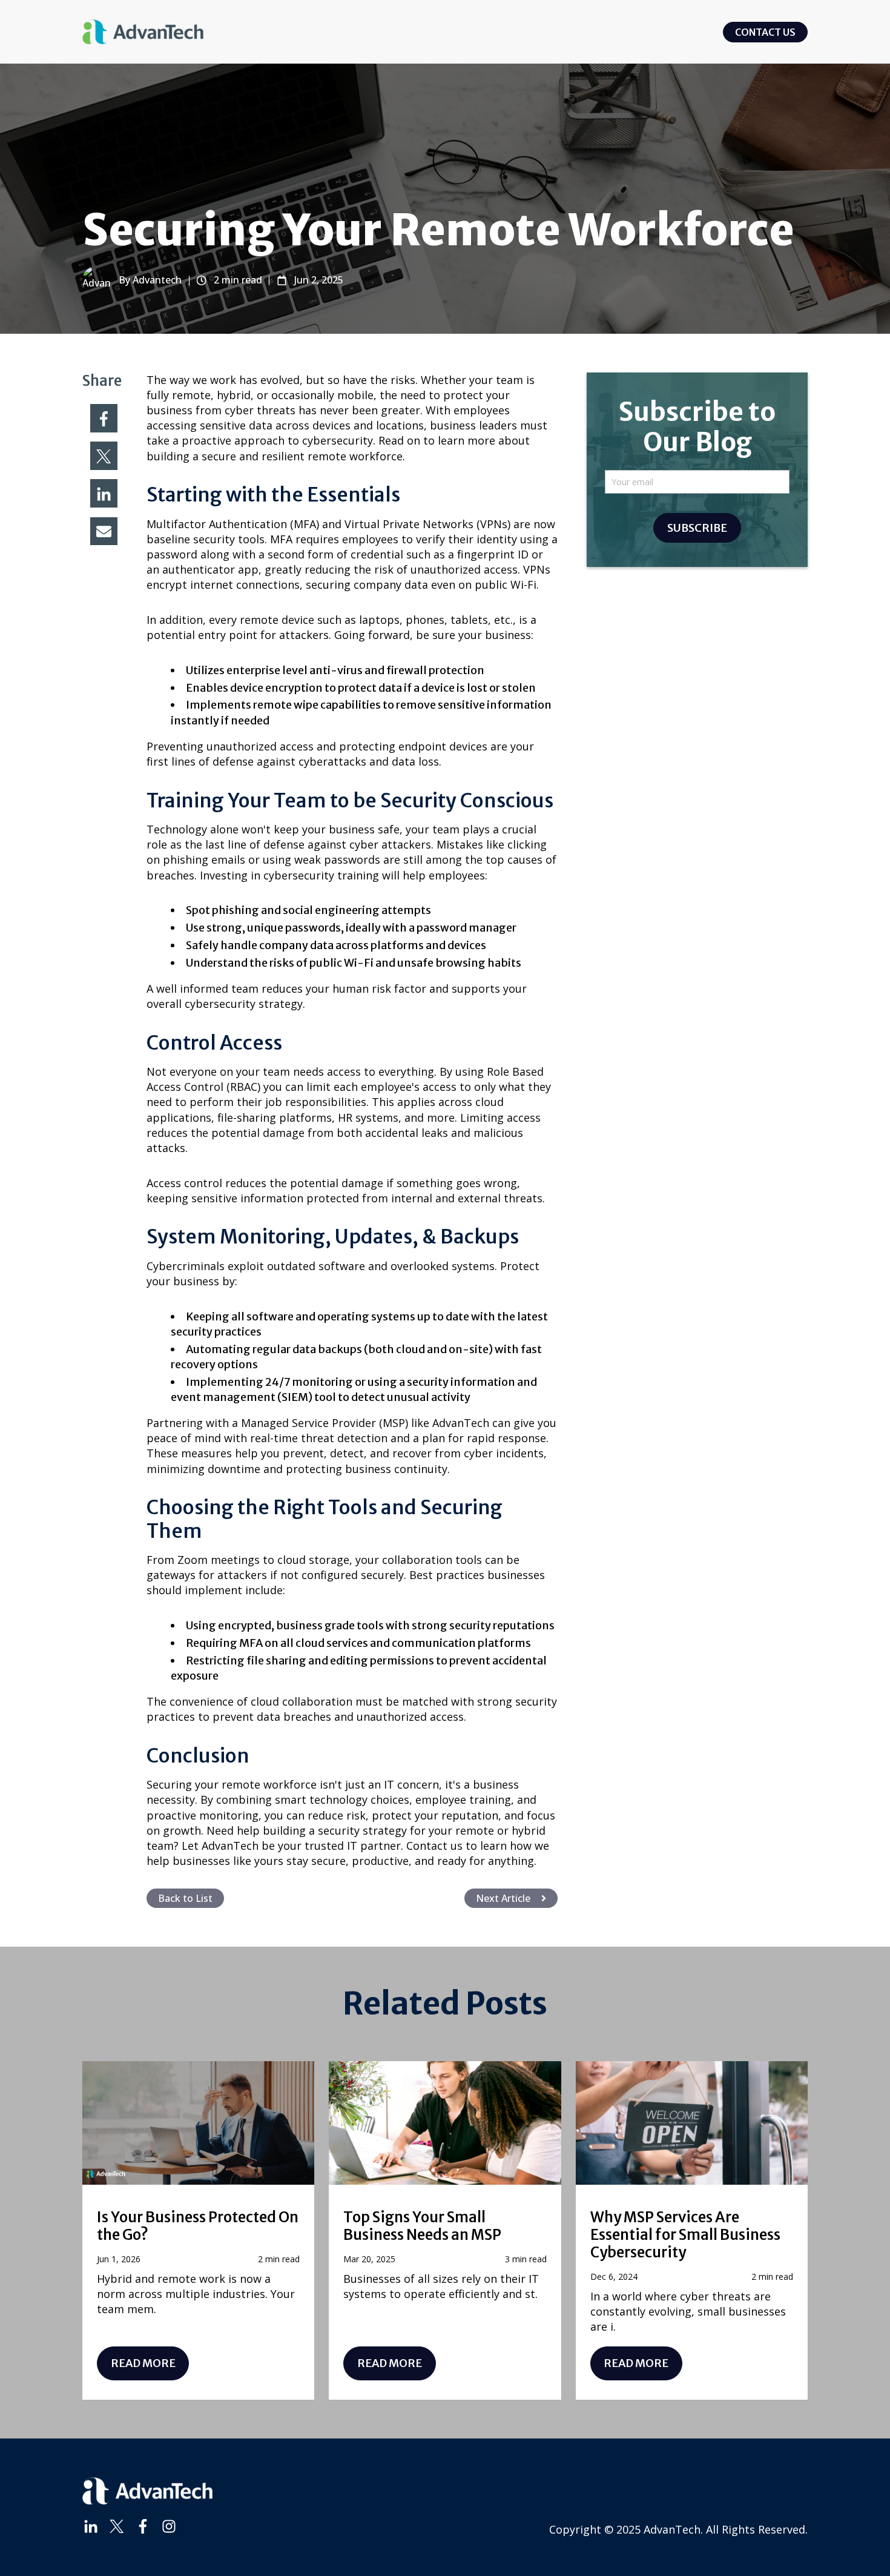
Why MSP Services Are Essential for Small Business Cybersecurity (685, 2235)
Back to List (185, 1898)
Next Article (503, 1898)
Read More (143, 2363)
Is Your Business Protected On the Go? (198, 2226)
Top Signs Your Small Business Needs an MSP (422, 2226)
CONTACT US (765, 32)
